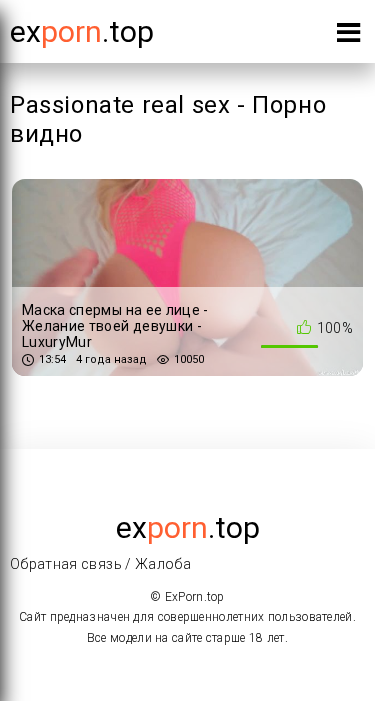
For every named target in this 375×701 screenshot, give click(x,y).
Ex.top (82, 31)
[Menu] (348, 36)
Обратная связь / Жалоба (100, 564)
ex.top (188, 527)
